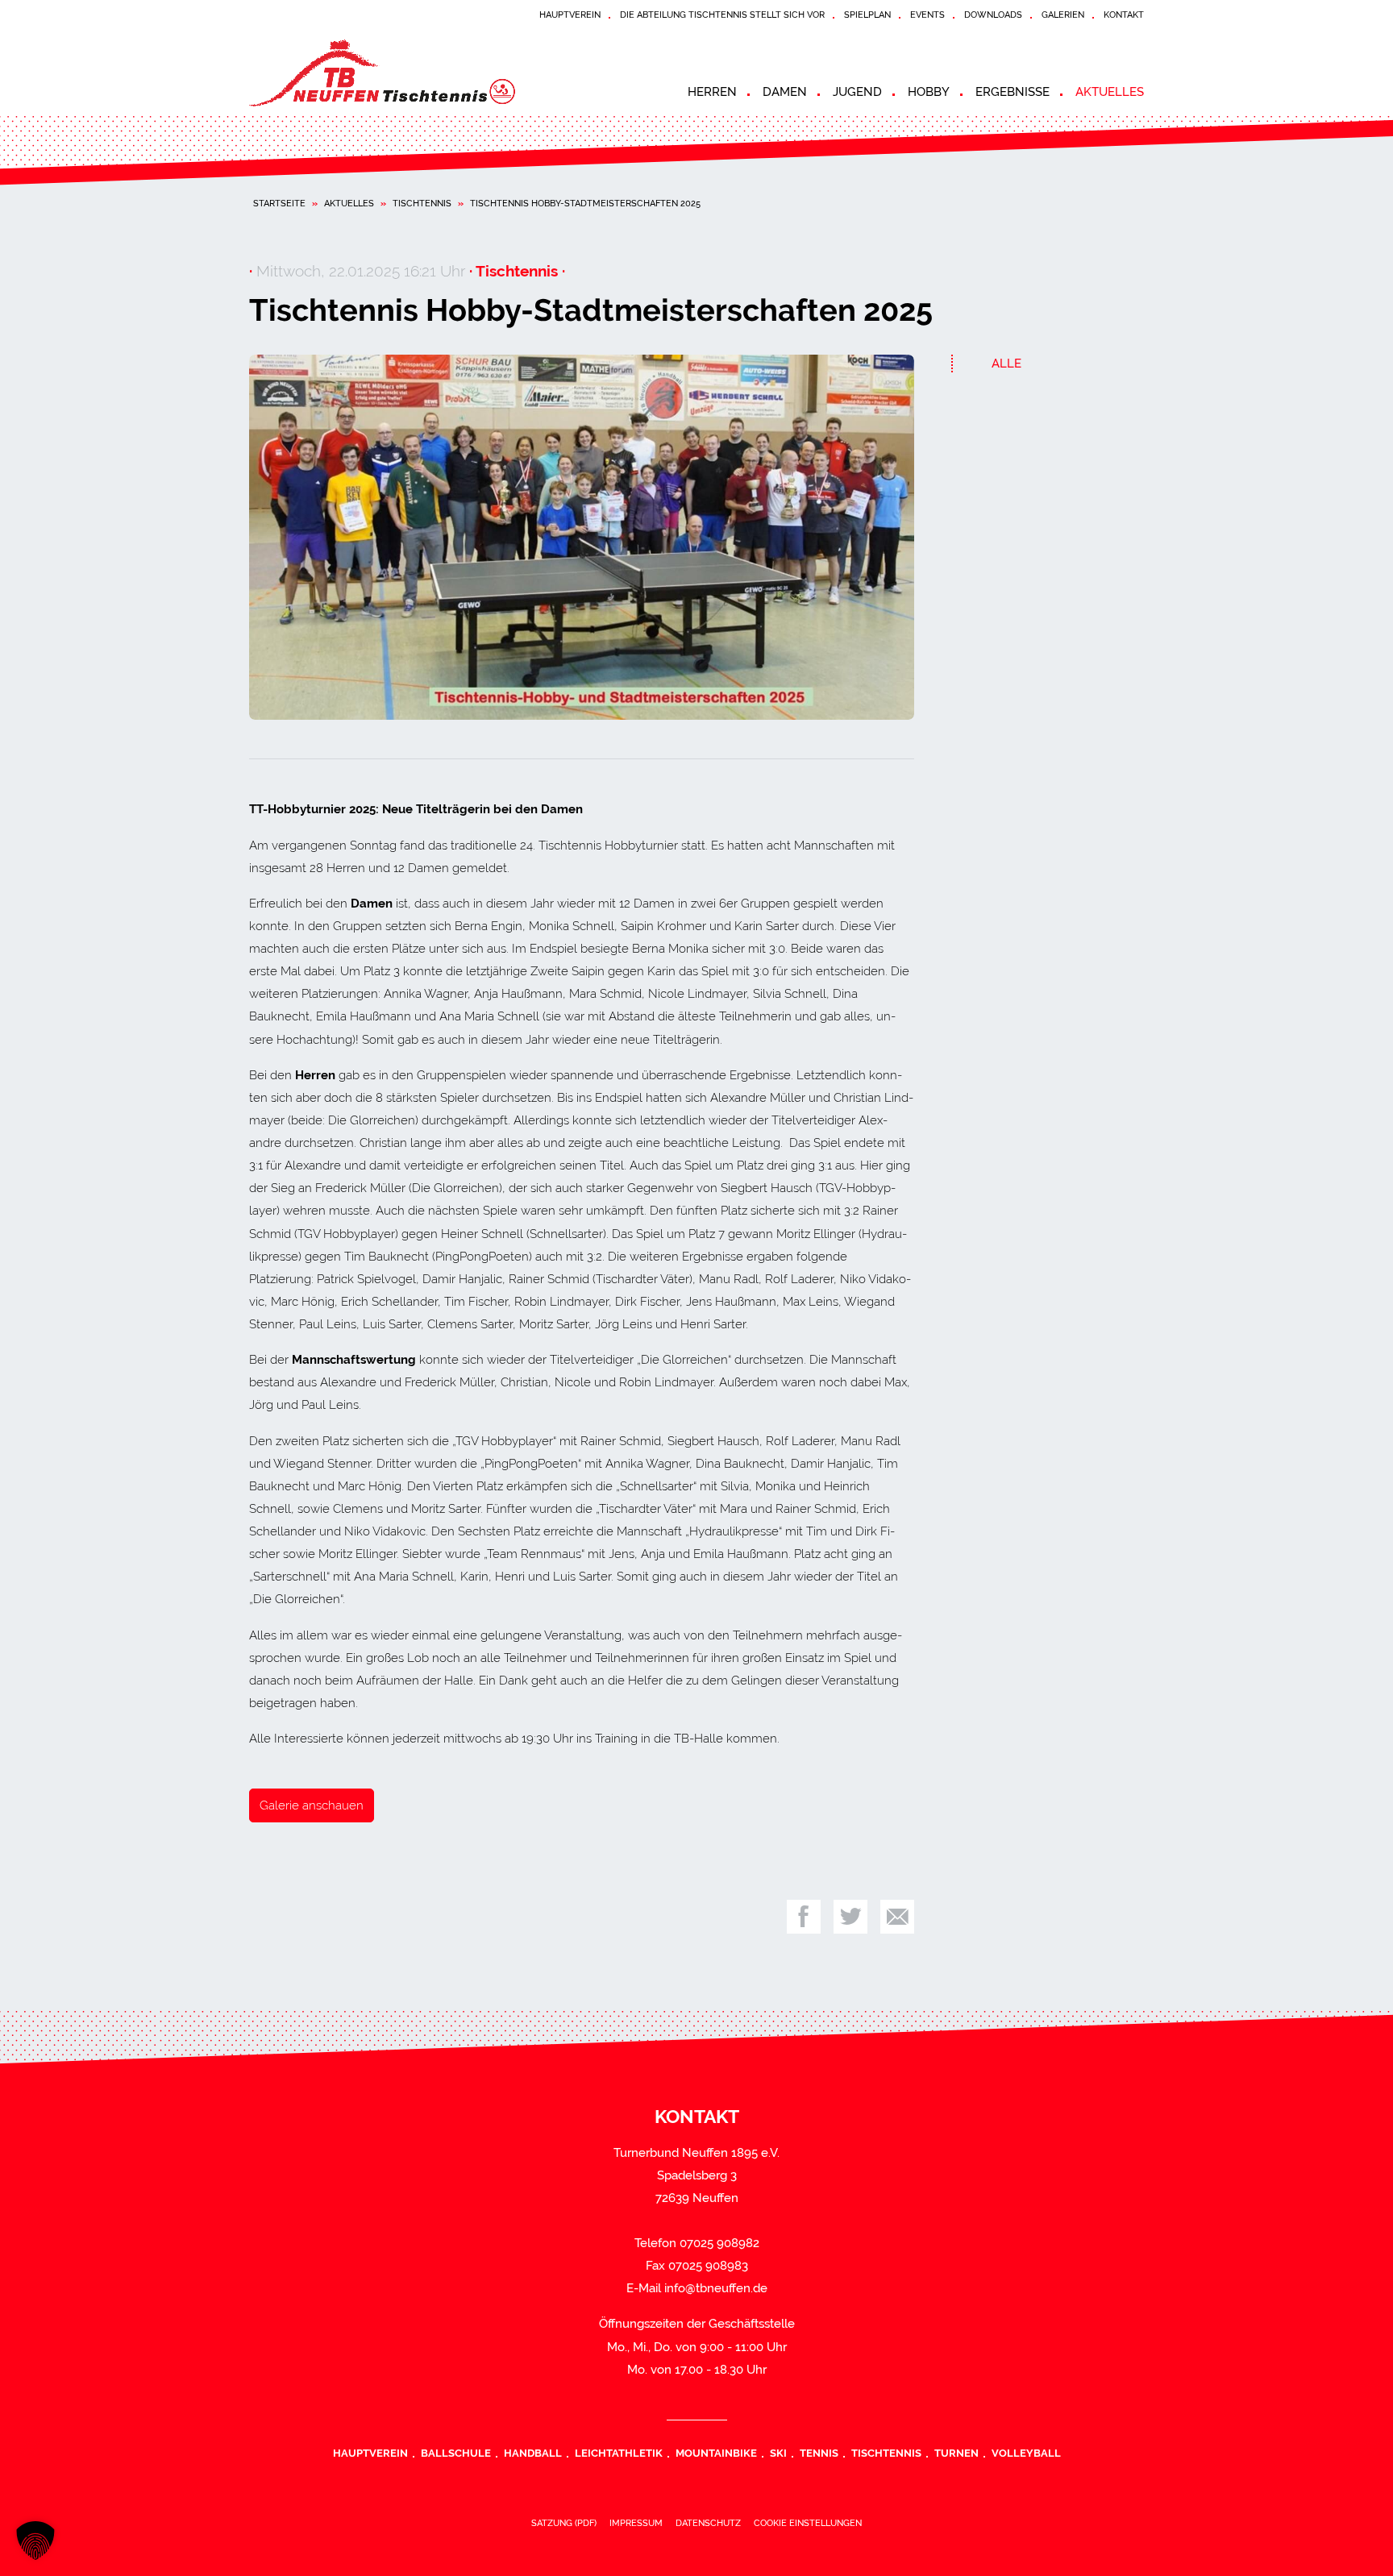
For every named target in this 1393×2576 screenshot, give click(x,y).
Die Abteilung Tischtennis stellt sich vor (722, 15)
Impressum (636, 2523)
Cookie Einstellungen (808, 2523)
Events (927, 15)
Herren (712, 92)
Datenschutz (708, 2523)
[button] (35, 2541)
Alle (1006, 364)
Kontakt (1124, 15)
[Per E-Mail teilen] (897, 1917)
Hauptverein (570, 15)
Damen (785, 92)
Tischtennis (422, 203)
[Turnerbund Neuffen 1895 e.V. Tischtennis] (394, 73)
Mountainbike (716, 2453)
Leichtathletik (619, 2453)
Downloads (993, 15)
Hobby (929, 92)
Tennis (819, 2453)
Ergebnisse (1013, 92)
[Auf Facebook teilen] (804, 1917)
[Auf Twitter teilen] (850, 1917)
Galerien (1063, 15)
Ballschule (456, 2453)
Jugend (857, 92)
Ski (778, 2453)
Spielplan (867, 15)
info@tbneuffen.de (716, 2288)
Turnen (956, 2453)
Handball (533, 2453)
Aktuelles (1110, 92)
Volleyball (1026, 2453)
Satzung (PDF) (564, 2523)
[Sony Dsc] (582, 538)
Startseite (279, 203)
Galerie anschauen (312, 1805)
